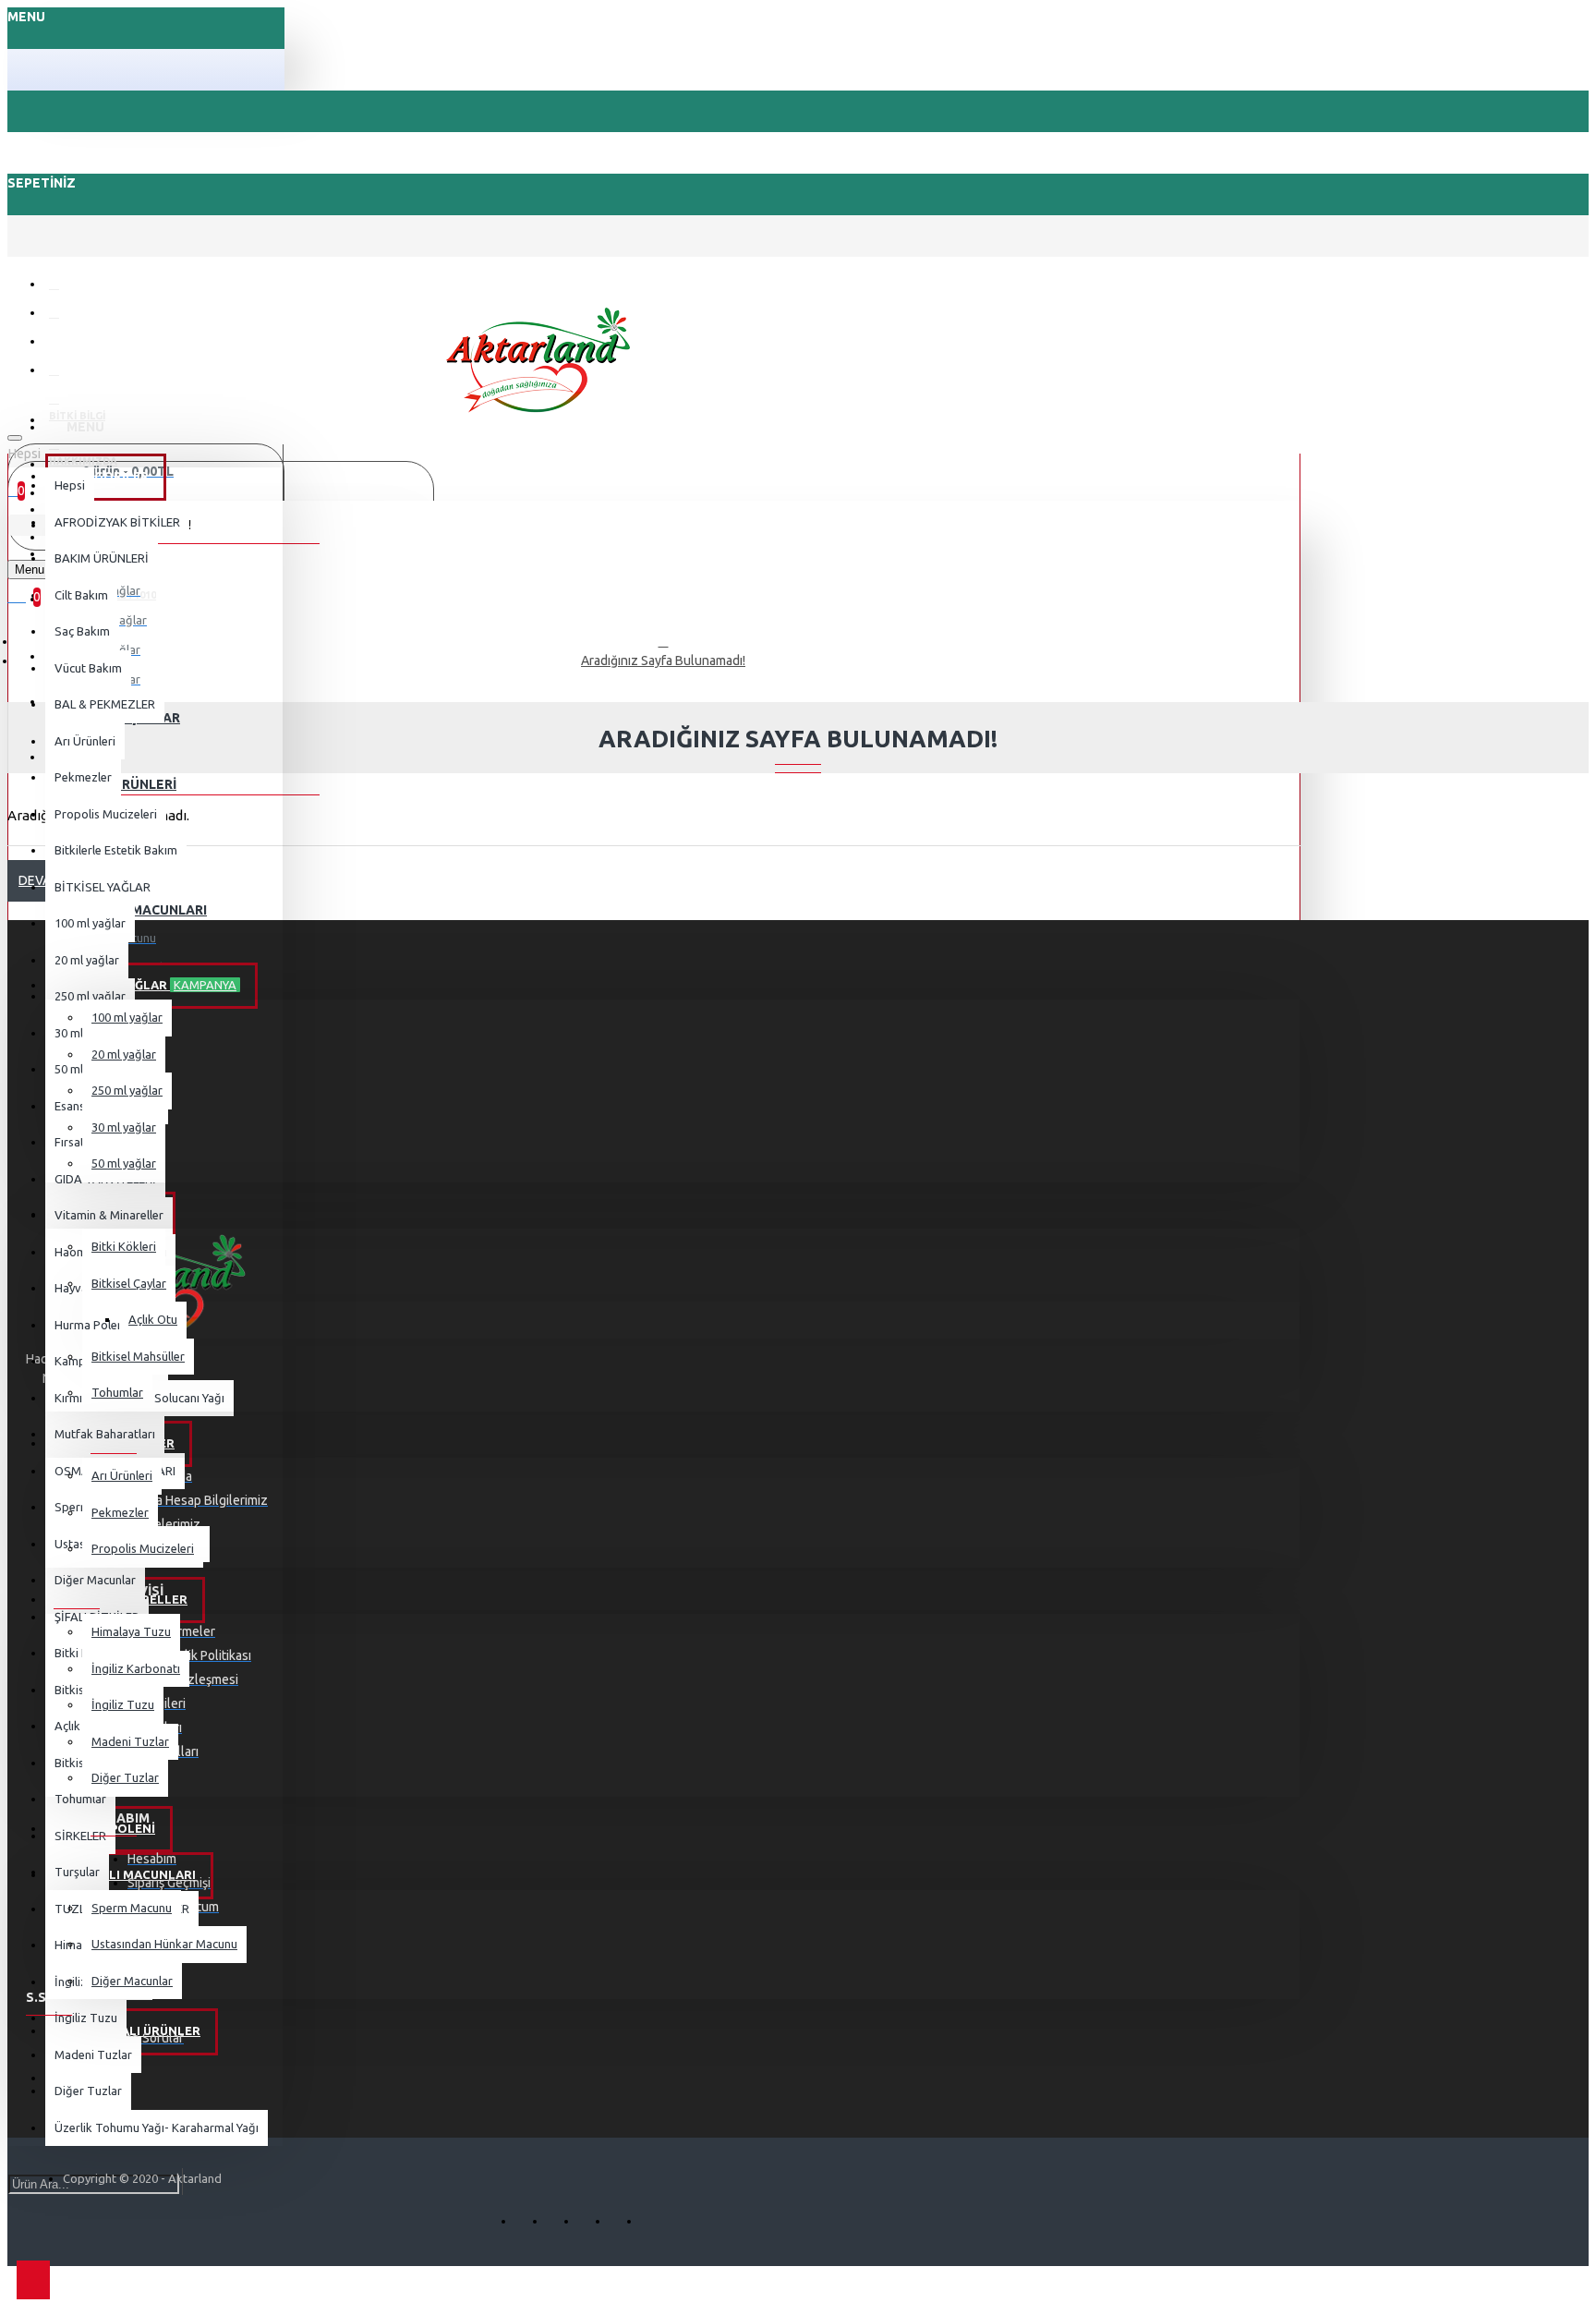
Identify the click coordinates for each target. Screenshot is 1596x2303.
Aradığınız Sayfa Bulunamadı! (663, 661)
